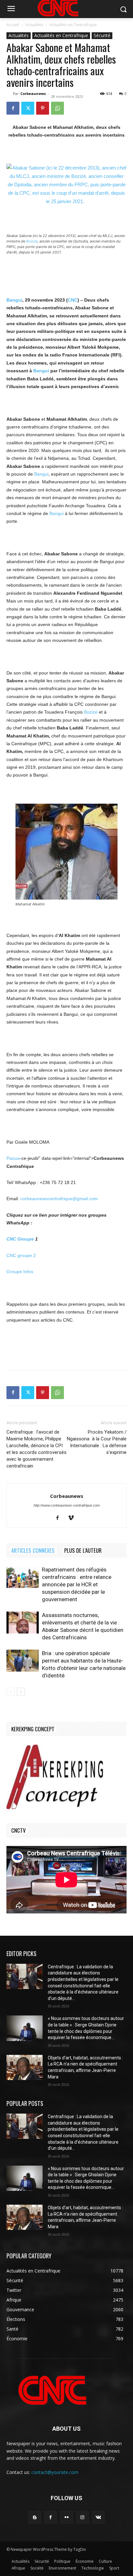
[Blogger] (35, 2517)
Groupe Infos (20, 1272)
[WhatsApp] (57, 108)
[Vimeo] (73, 1518)
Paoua (13, 1158)
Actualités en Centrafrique (73, 25)
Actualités (34, 25)
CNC (73, 300)
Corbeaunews (33, 93)
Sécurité (102, 35)
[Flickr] (66, 2517)
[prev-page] (10, 1692)
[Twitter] (28, 108)
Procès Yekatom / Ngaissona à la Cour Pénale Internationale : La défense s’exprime (97, 1442)
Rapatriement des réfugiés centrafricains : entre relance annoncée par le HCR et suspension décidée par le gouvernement (77, 1584)
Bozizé (32, 241)
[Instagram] (82, 2517)
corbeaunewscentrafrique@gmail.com (59, 1199)
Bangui (14, 300)
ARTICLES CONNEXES (33, 1550)
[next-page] (21, 1692)
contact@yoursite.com (55, 2472)
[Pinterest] (43, 108)
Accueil (13, 25)
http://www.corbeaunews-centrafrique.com (67, 1505)
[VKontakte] (98, 2517)
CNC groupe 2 (21, 1255)
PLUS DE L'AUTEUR (83, 1550)
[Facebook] (13, 108)
